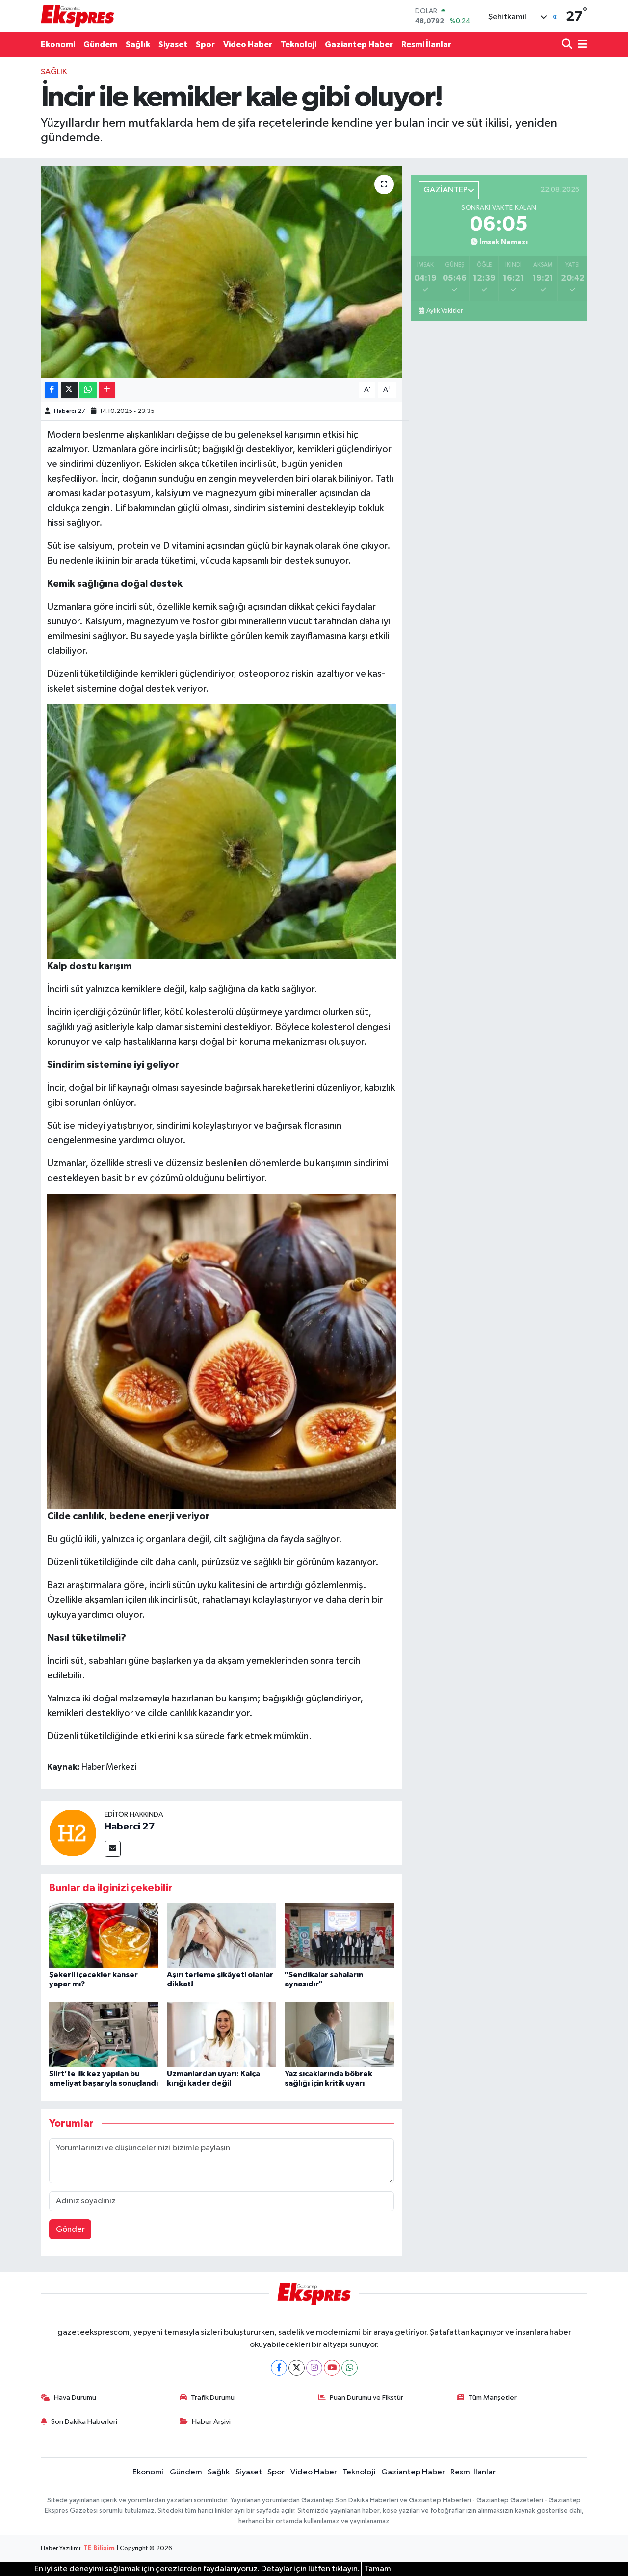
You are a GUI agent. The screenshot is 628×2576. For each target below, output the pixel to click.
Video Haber (248, 44)
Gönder (70, 2229)
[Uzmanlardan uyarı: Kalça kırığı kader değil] (222, 2034)
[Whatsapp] (350, 2368)
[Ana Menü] (581, 45)
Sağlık (138, 44)
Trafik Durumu (213, 2398)
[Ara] (568, 45)
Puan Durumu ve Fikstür (366, 2398)
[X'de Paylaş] (69, 390)
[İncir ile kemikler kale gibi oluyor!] (222, 272)
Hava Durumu (75, 2398)
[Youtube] (332, 2368)
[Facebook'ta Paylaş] (52, 390)
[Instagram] (314, 2368)
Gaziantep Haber (359, 44)
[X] (297, 2368)
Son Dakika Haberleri (84, 2422)
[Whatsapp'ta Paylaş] (88, 390)
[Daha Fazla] (107, 390)
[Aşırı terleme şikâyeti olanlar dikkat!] (222, 1935)
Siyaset (173, 44)
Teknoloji (299, 44)
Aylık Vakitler (445, 311)
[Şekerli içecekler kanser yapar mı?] (104, 1935)
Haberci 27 (70, 411)
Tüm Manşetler (493, 2398)
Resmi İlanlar (426, 44)
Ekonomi (58, 44)
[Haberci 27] (73, 1833)
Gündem (100, 44)
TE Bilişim (99, 2548)
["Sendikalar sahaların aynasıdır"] (339, 1935)
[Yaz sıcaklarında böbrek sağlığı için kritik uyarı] (339, 2034)
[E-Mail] (113, 1849)
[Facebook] (279, 2368)
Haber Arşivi (211, 2422)
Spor (205, 44)
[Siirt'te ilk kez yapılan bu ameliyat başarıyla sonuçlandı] (104, 2034)
